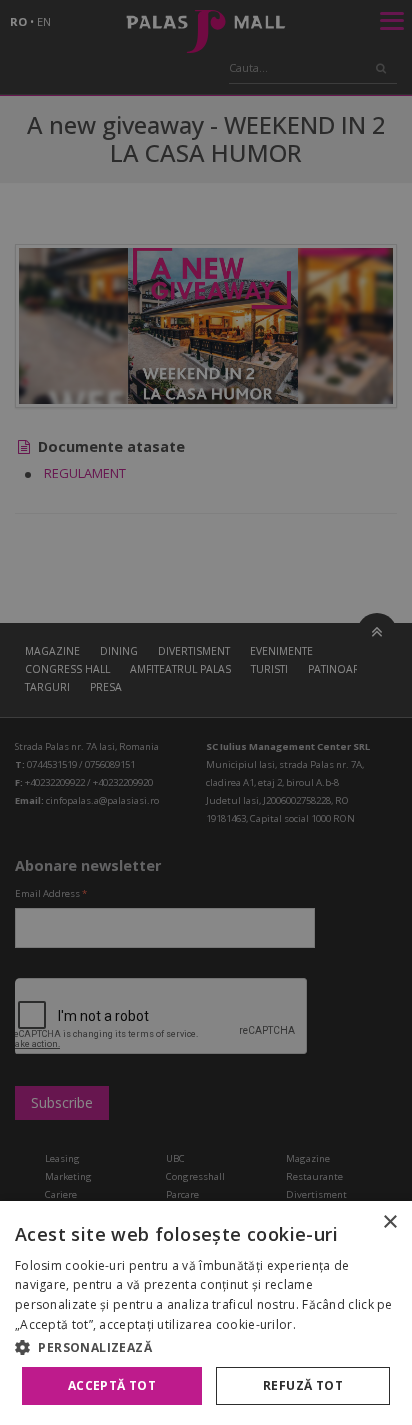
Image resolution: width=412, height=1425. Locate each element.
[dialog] (206, 1313)
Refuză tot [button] (303, 1385)
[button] (206, 1347)
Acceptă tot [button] (112, 1385)
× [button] (389, 1222)
